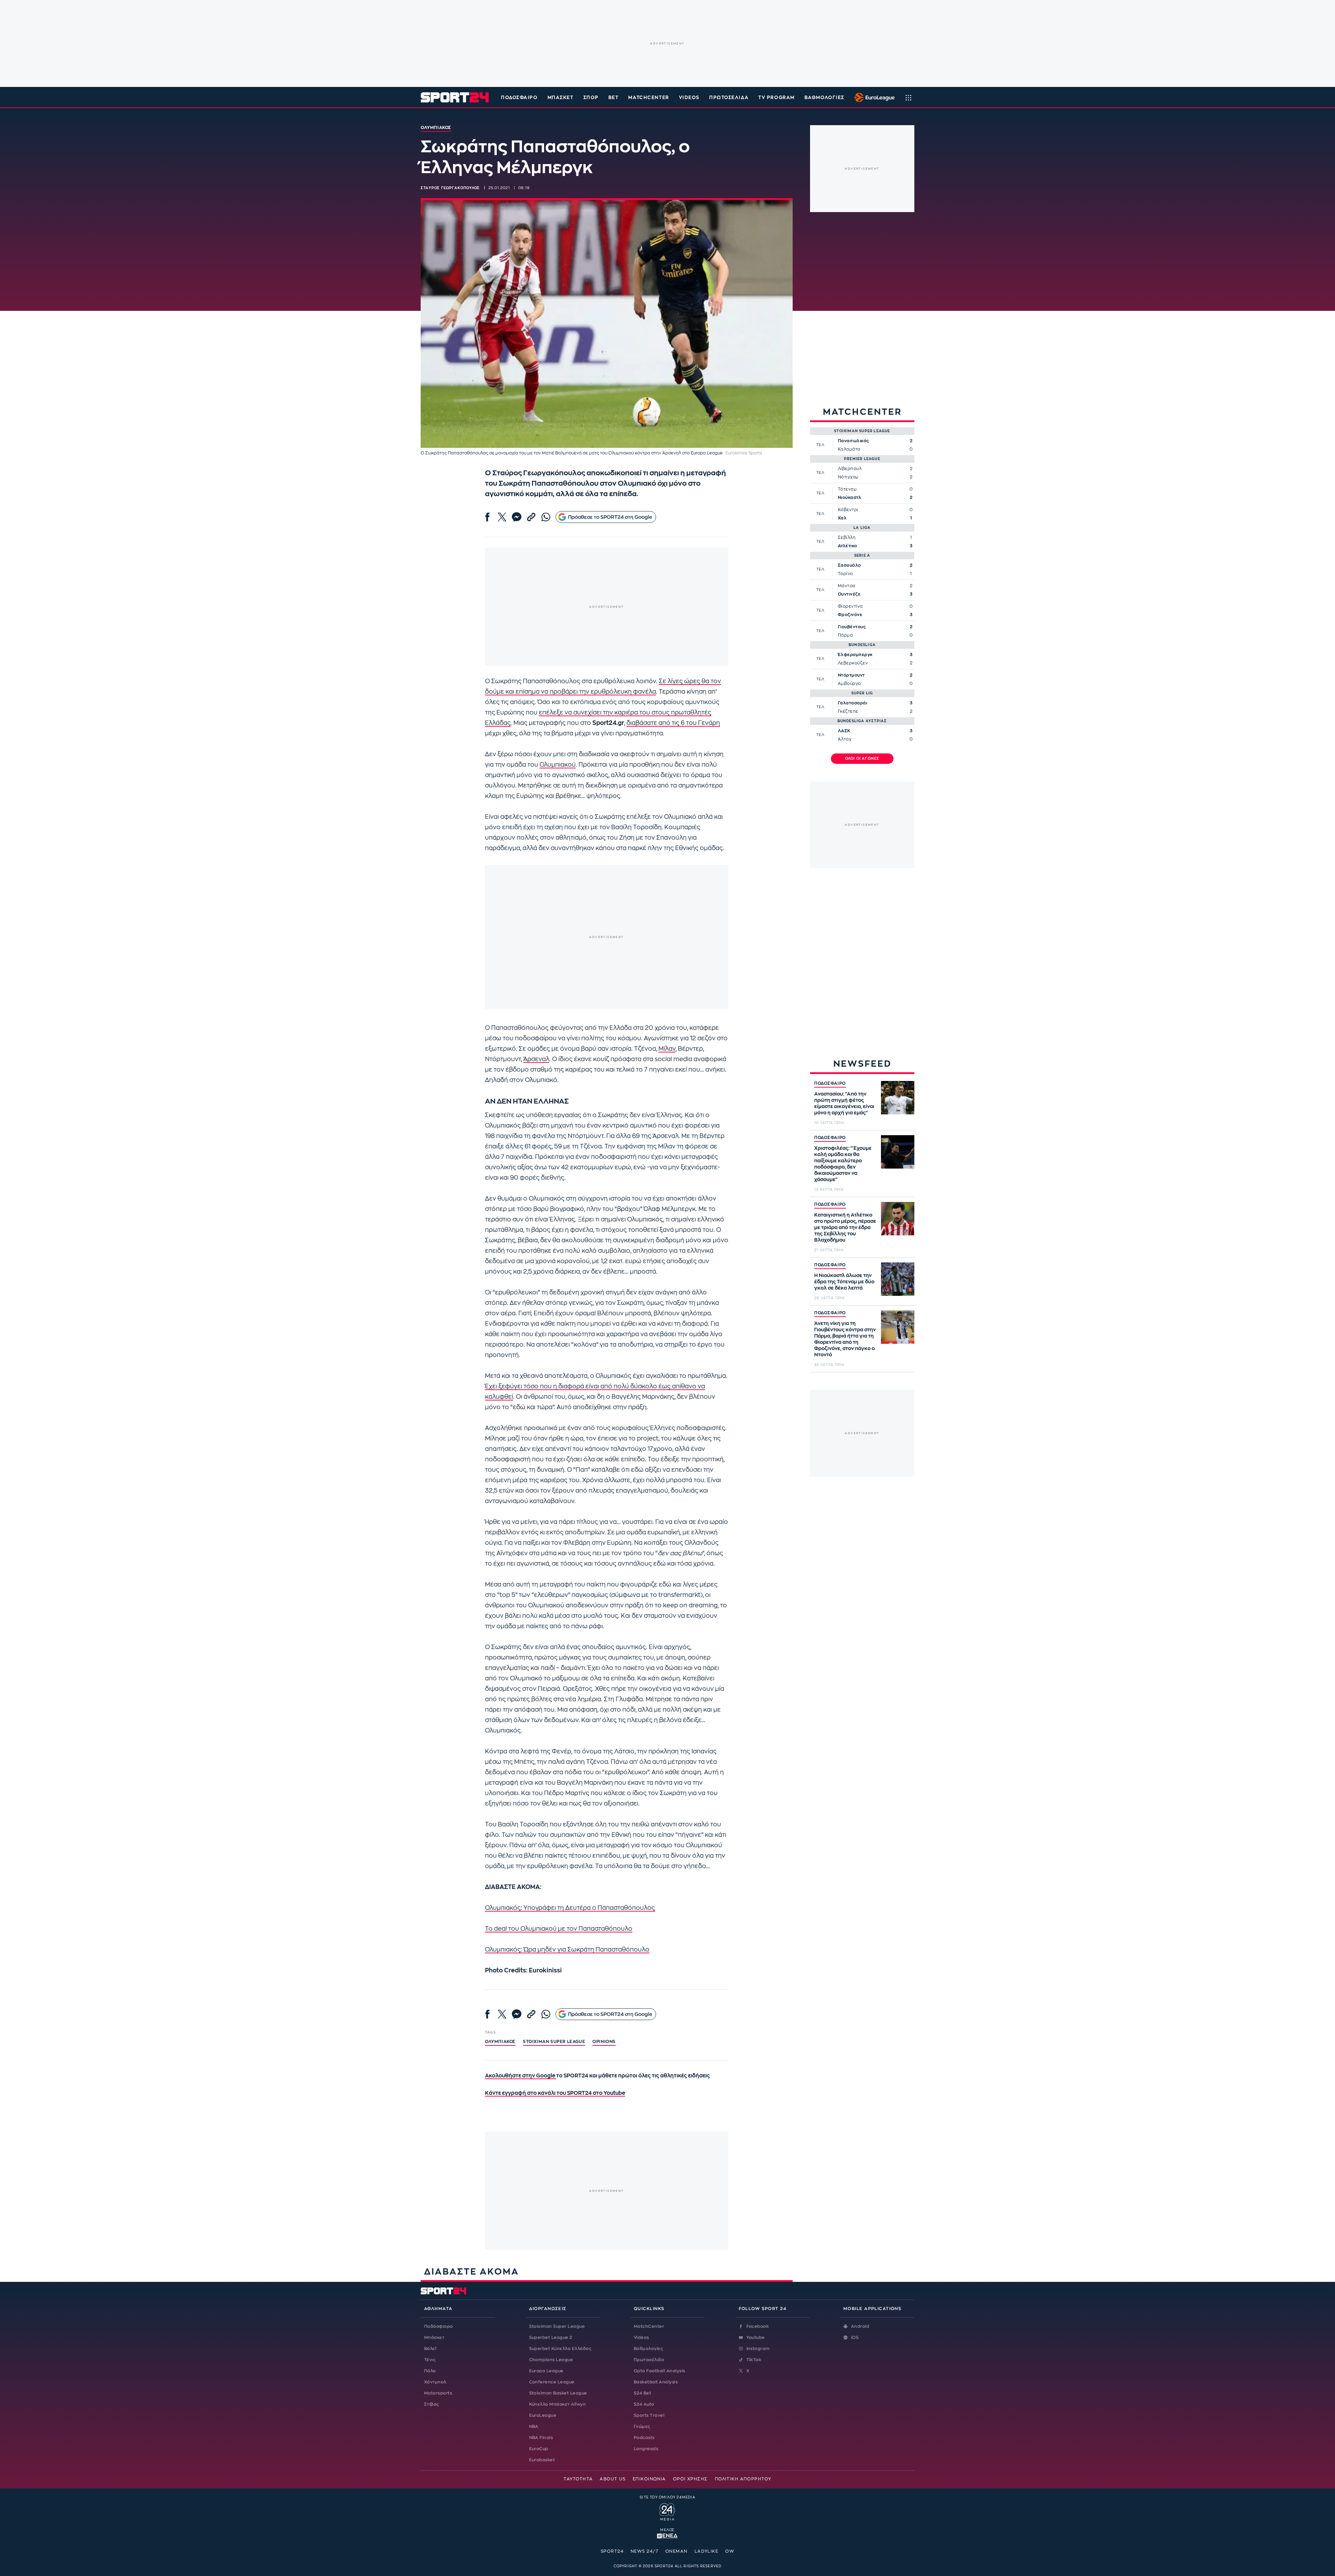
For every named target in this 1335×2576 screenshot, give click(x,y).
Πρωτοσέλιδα (649, 2360)
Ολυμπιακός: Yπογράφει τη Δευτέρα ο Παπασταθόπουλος (570, 1908)
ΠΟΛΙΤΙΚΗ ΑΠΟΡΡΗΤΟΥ (743, 2479)
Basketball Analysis (656, 2382)
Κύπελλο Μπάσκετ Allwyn (558, 2404)
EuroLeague (543, 2415)
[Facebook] (487, 517)
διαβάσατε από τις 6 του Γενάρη (673, 723)
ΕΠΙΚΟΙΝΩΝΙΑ (649, 2479)
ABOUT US (613, 2479)
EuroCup (539, 2449)
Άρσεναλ (536, 1059)
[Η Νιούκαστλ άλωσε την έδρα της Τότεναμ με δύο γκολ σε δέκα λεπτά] (898, 1279)
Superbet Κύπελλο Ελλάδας (560, 2349)
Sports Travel (649, 2415)
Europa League (546, 2371)
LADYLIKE (707, 2551)
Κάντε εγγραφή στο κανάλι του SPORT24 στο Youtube (555, 2093)
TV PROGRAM (776, 98)
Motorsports (438, 2393)
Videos (641, 2337)
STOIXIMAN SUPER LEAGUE (554, 2042)
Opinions (604, 2042)
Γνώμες (642, 2426)
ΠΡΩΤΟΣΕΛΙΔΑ (729, 98)
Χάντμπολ (435, 2382)
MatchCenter (649, 2326)
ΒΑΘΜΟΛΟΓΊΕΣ (824, 98)
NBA (534, 2426)
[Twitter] (502, 517)
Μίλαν (667, 1049)
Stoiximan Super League (557, 2326)
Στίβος (432, 2404)
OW (730, 2551)
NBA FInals (541, 2438)
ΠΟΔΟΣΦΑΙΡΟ (830, 1083)
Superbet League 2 (551, 2337)
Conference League (552, 2382)
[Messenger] (517, 517)
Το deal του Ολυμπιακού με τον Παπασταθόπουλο (559, 1929)
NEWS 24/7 (645, 2551)
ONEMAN (677, 2551)
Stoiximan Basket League (558, 2393)
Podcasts (644, 2438)
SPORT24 (612, 2551)
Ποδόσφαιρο (519, 98)
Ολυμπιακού (558, 765)
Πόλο (430, 2371)
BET (614, 98)
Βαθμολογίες (648, 2349)
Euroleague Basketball (873, 97)
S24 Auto (644, 2404)
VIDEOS (689, 98)
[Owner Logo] (667, 2511)
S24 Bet (642, 2393)
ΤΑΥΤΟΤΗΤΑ (578, 2479)
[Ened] (667, 2535)
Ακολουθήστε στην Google (521, 2076)
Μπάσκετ (561, 98)
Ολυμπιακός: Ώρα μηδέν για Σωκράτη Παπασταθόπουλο (567, 1950)
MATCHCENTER (649, 98)
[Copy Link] (531, 517)
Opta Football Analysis (660, 2371)
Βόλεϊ (430, 2349)
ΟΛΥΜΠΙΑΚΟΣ (500, 2042)
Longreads (646, 2449)
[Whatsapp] (546, 517)
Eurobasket (542, 2460)
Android (860, 2326)
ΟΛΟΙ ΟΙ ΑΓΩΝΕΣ (862, 759)
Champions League (551, 2360)
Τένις (430, 2360)
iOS (855, 2337)
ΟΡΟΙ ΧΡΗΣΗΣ (690, 2479)
